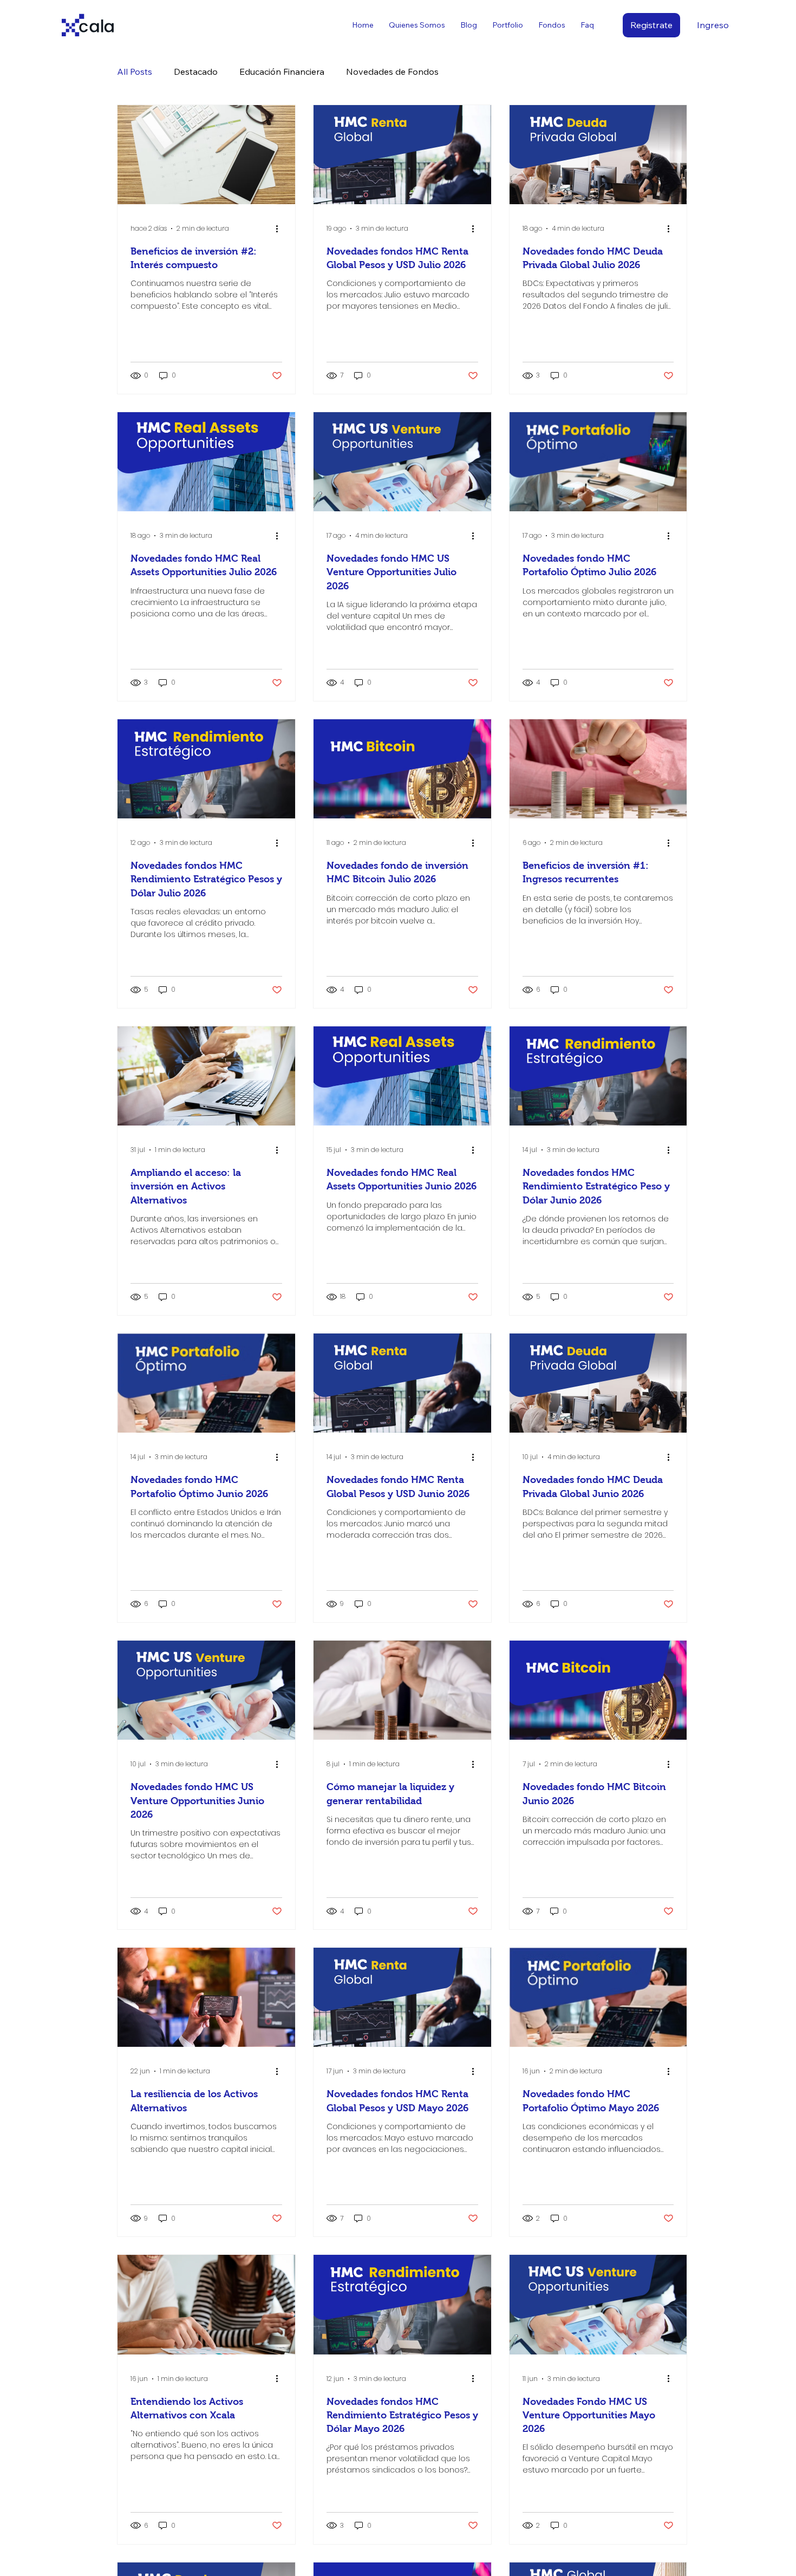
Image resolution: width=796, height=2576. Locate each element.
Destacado (196, 71)
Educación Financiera (282, 71)
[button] (552, 25)
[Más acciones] (280, 229)
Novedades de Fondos (392, 71)
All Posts (135, 71)
